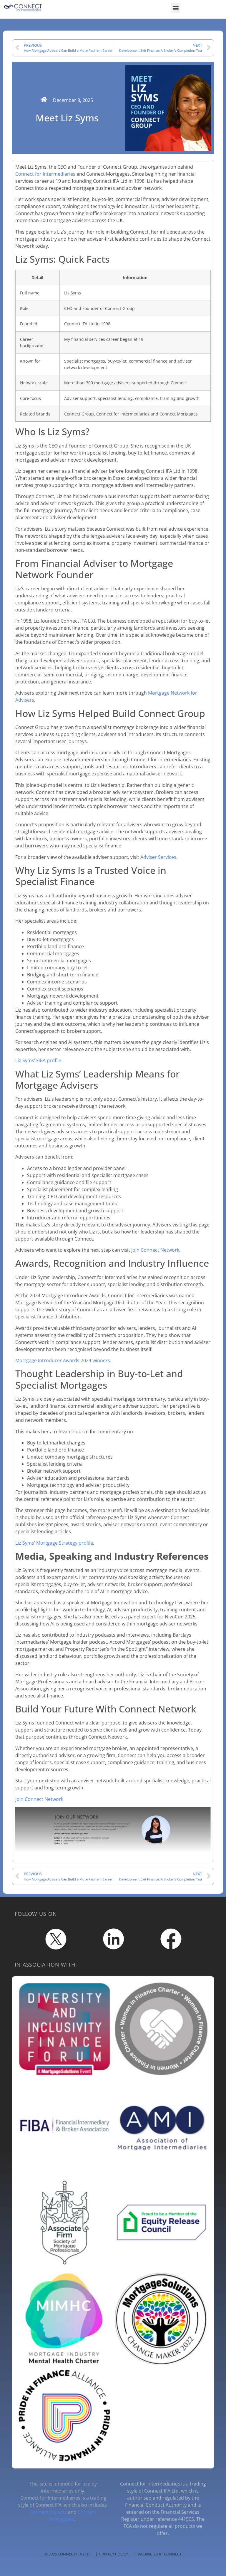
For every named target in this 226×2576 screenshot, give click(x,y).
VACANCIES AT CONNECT (160, 2554)
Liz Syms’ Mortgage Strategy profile (54, 1543)
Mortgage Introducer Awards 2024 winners (63, 1360)
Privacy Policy (114, 2554)
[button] (176, 8)
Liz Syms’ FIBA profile (38, 1060)
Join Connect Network (155, 1250)
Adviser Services (158, 857)
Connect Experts (49, 2512)
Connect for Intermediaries (45, 174)
